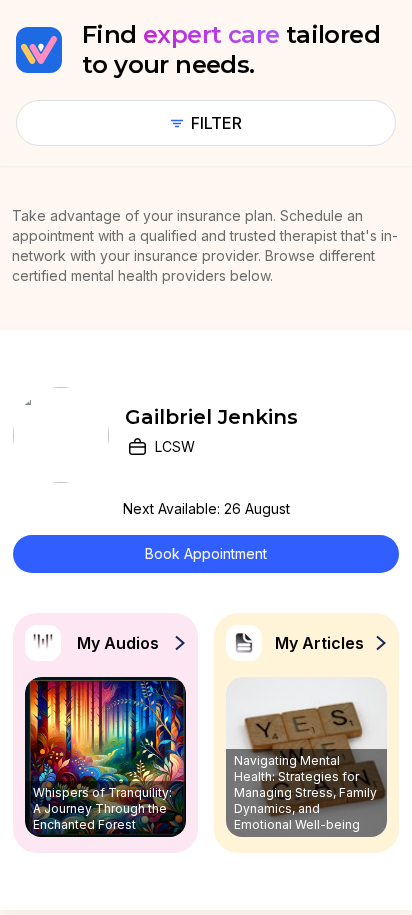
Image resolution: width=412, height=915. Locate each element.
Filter (216, 123)
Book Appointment (206, 553)
